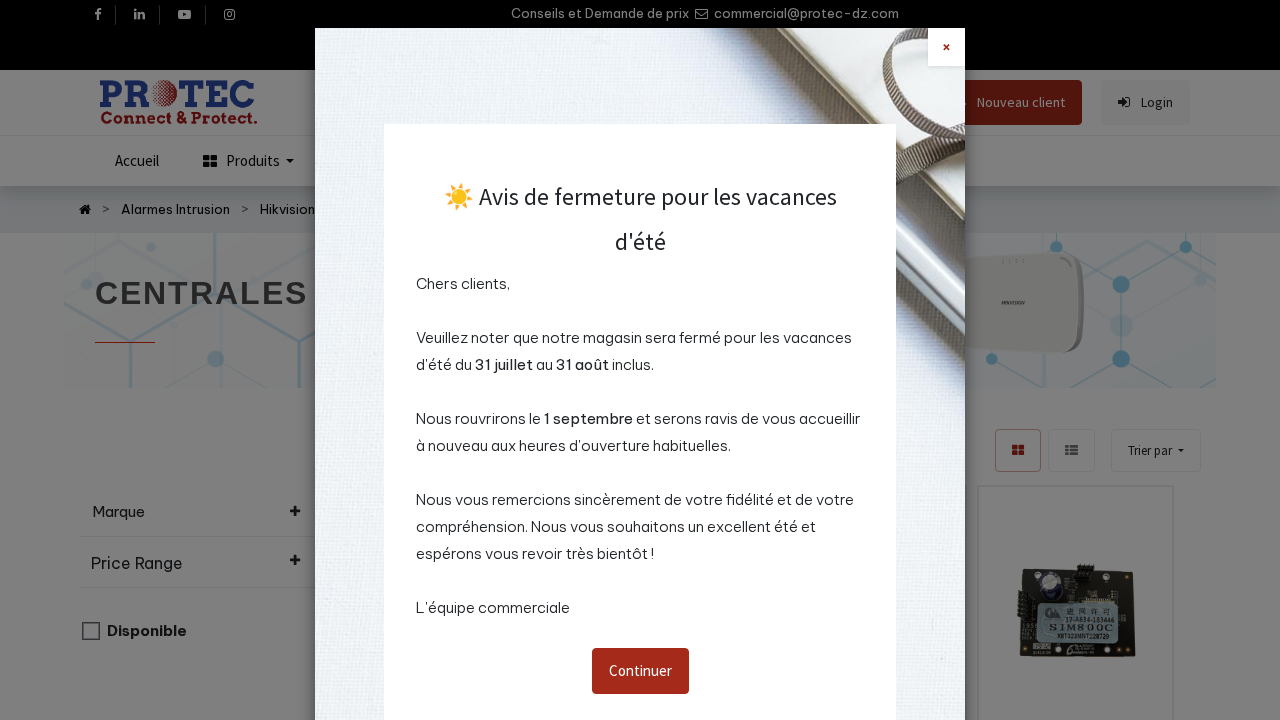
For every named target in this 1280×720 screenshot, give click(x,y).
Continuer (640, 670)
